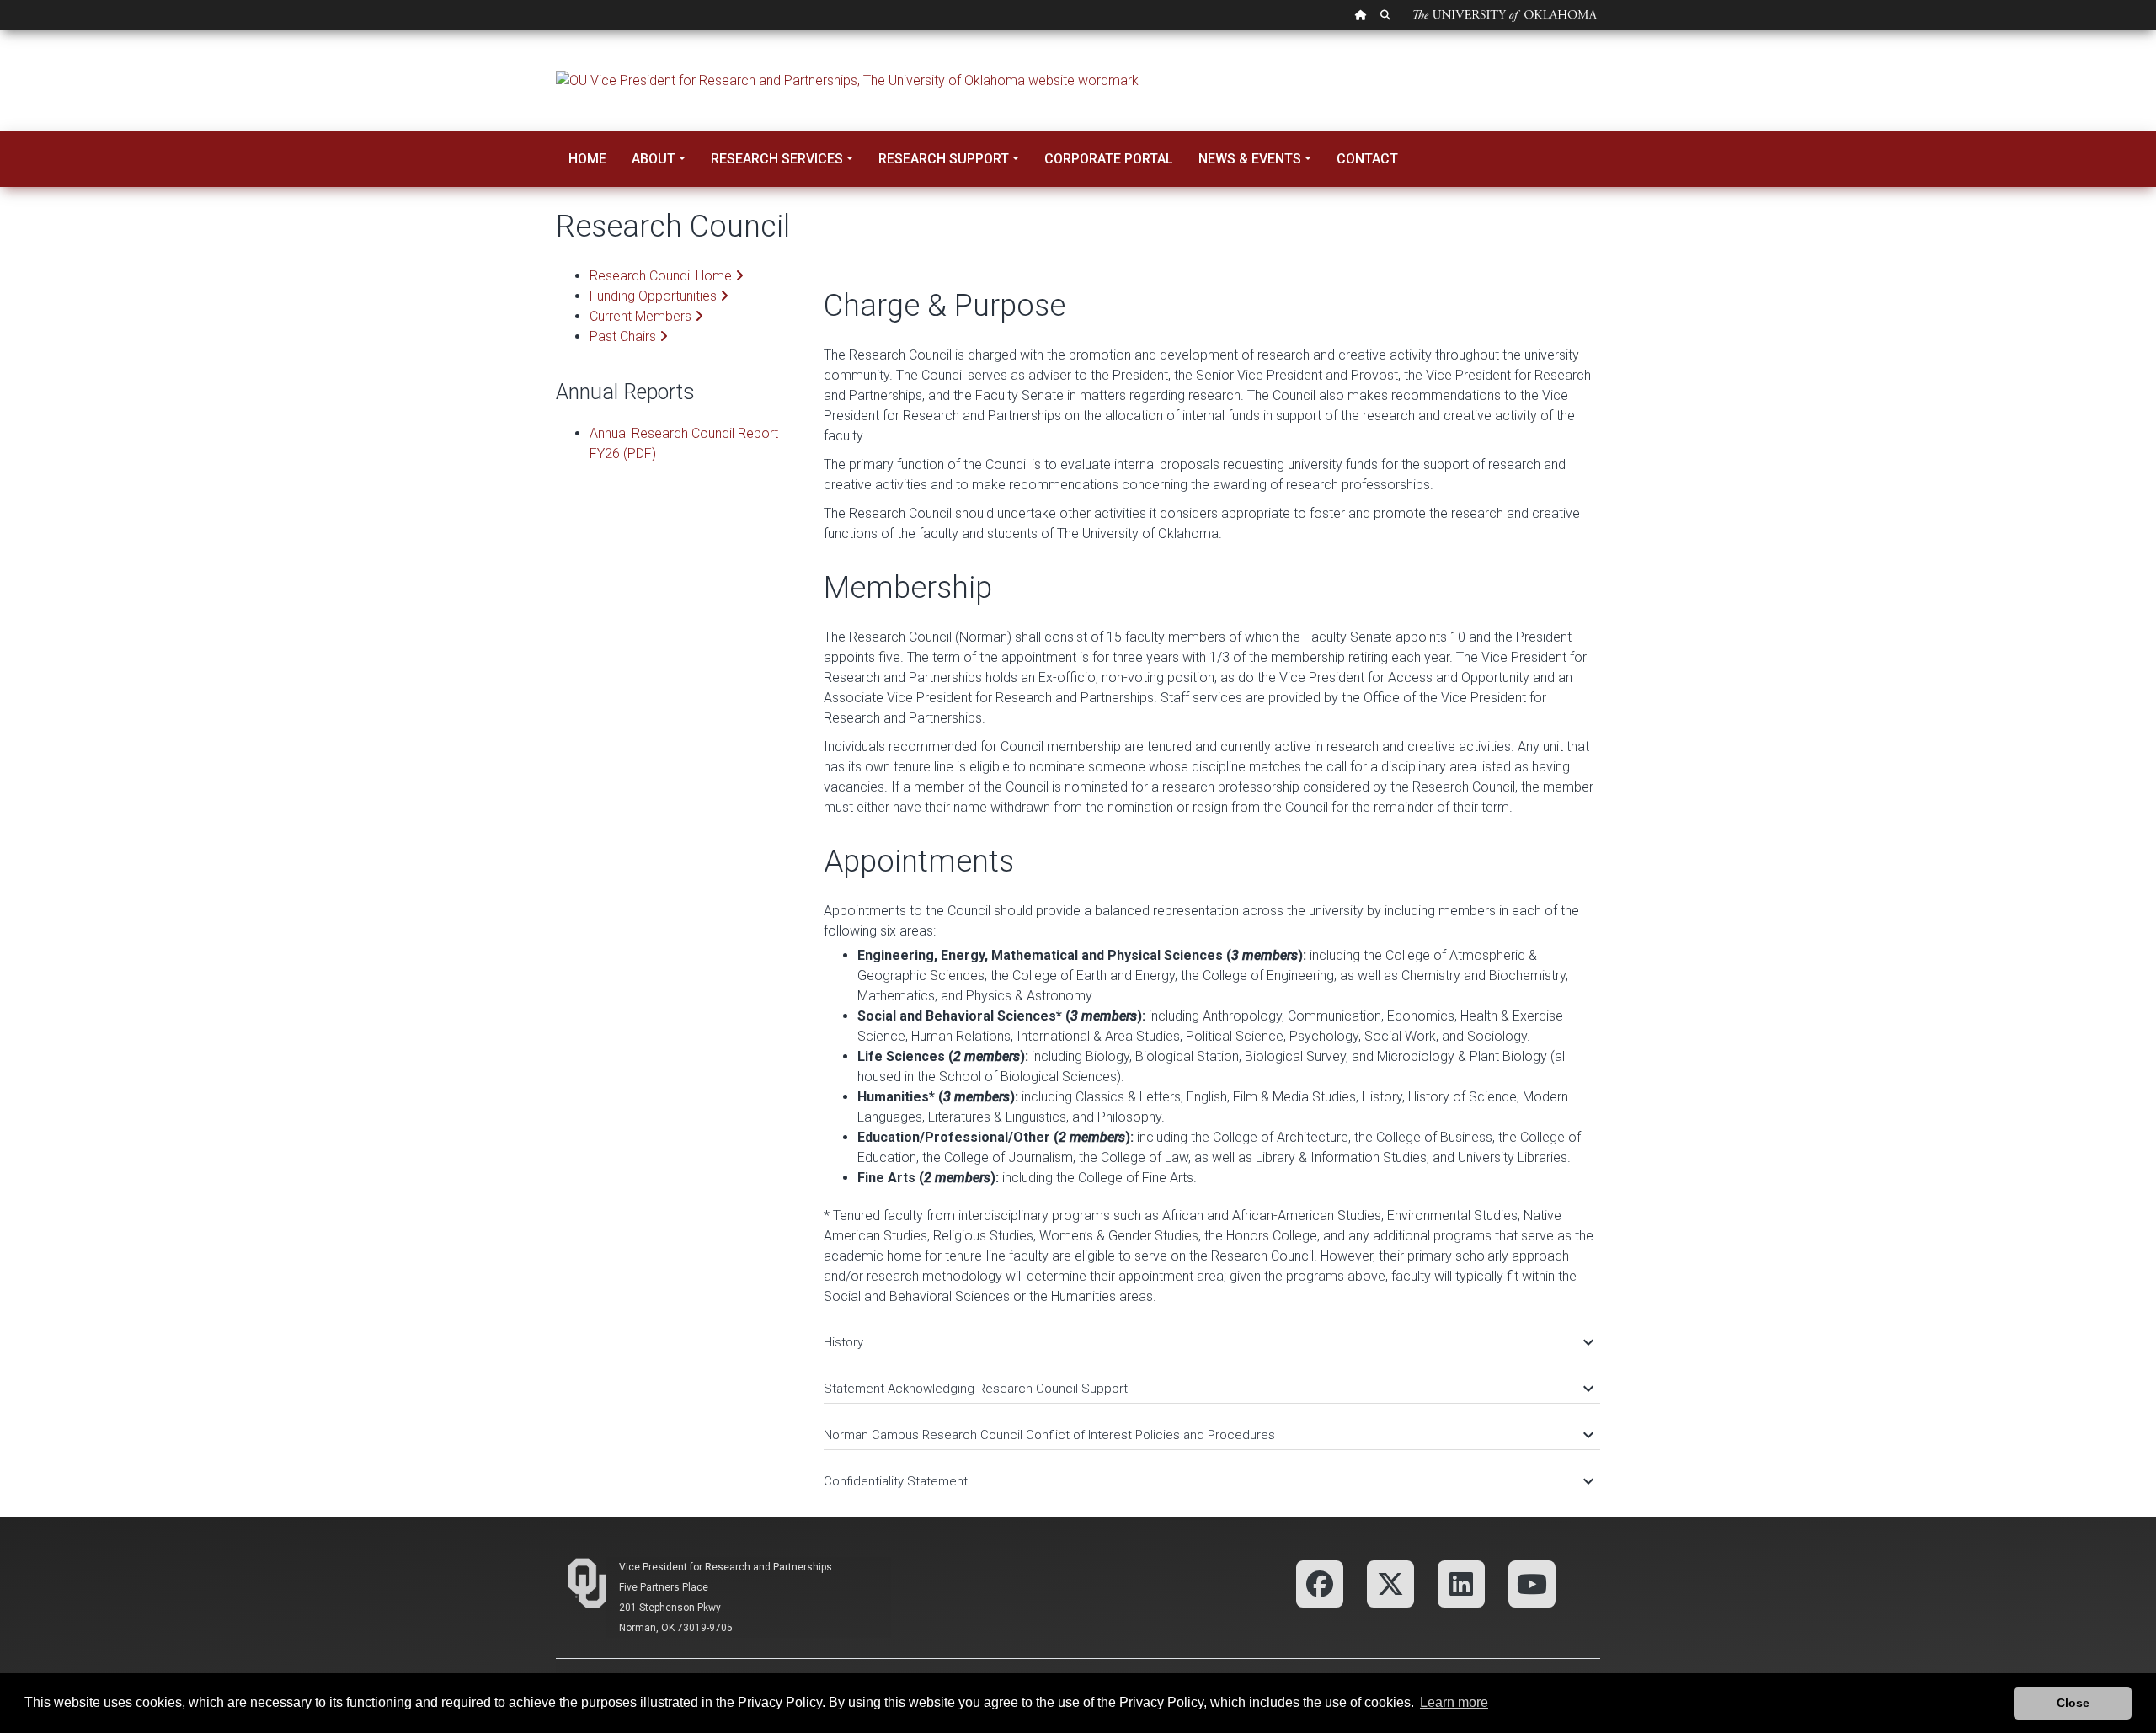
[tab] (1212, 1334)
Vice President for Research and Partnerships (726, 1567)
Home (587, 159)
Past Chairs (624, 336)
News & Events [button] (1250, 159)
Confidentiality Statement (1208, 1481)
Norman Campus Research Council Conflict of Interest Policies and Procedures (1208, 1435)
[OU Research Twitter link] (1390, 1583)
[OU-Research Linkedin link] (1461, 1583)
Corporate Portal (1109, 159)
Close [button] (2073, 1703)
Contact (1367, 159)
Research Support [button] (944, 159)
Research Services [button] (777, 159)
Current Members (642, 316)
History (1208, 1342)
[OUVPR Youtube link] (1532, 1583)
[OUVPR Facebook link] (1320, 1583)
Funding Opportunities (655, 296)
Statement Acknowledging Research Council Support (1208, 1389)
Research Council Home (662, 276)
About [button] (654, 159)
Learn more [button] (1454, 1702)
